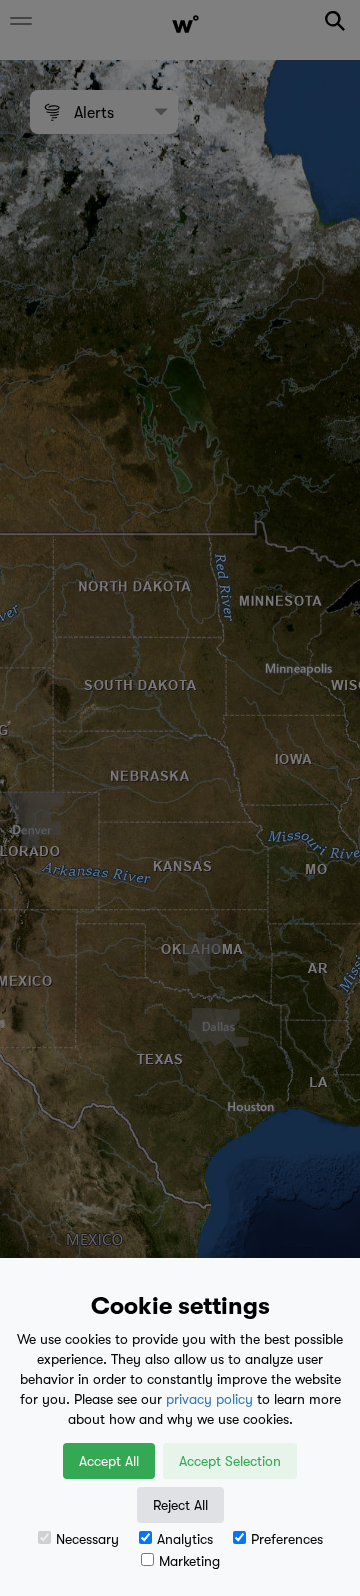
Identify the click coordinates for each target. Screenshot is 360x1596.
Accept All (109, 1461)
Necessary (87, 1539)
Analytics (185, 1539)
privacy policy (209, 1399)
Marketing (189, 1561)
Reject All (180, 1505)
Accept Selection (230, 1461)
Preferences (287, 1539)
